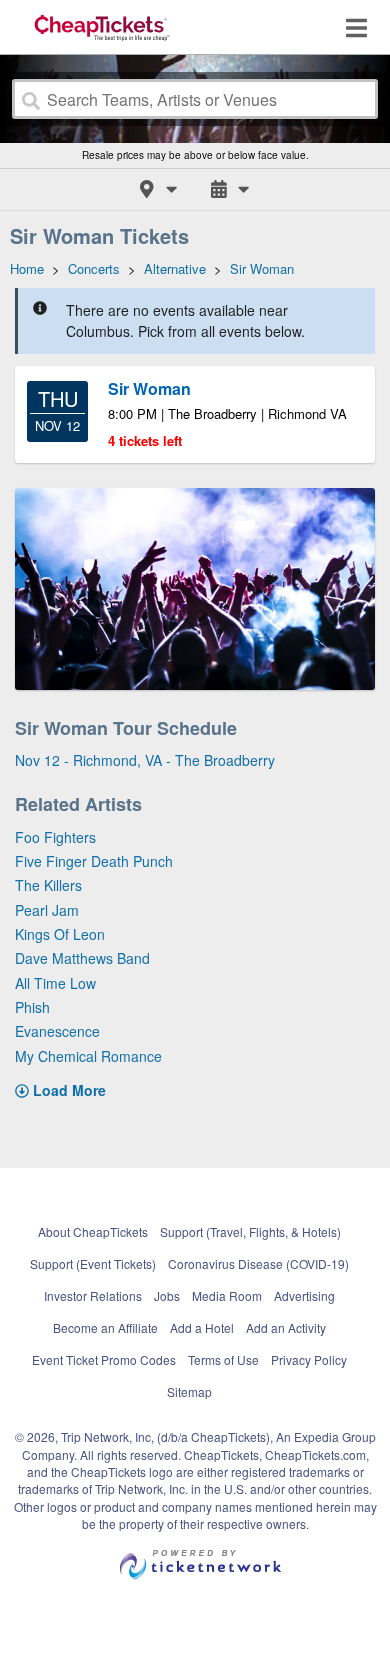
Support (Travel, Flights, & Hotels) (250, 1231)
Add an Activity (286, 1327)
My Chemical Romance (88, 1056)
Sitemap (189, 1391)
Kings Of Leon (60, 934)
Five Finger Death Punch (94, 861)
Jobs (167, 1295)
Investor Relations (93, 1295)
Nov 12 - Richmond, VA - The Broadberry (145, 760)
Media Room (227, 1295)
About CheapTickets (93, 1231)
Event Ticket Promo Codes (104, 1359)
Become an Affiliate (105, 1327)
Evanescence (57, 1031)
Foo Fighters (55, 837)
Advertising (304, 1295)
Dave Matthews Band (82, 958)
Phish (32, 1007)
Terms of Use (223, 1359)
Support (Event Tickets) (93, 1263)
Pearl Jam (47, 910)
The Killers (48, 885)
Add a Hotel (202, 1327)
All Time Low (55, 983)
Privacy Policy (309, 1359)
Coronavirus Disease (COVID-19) (258, 1263)
